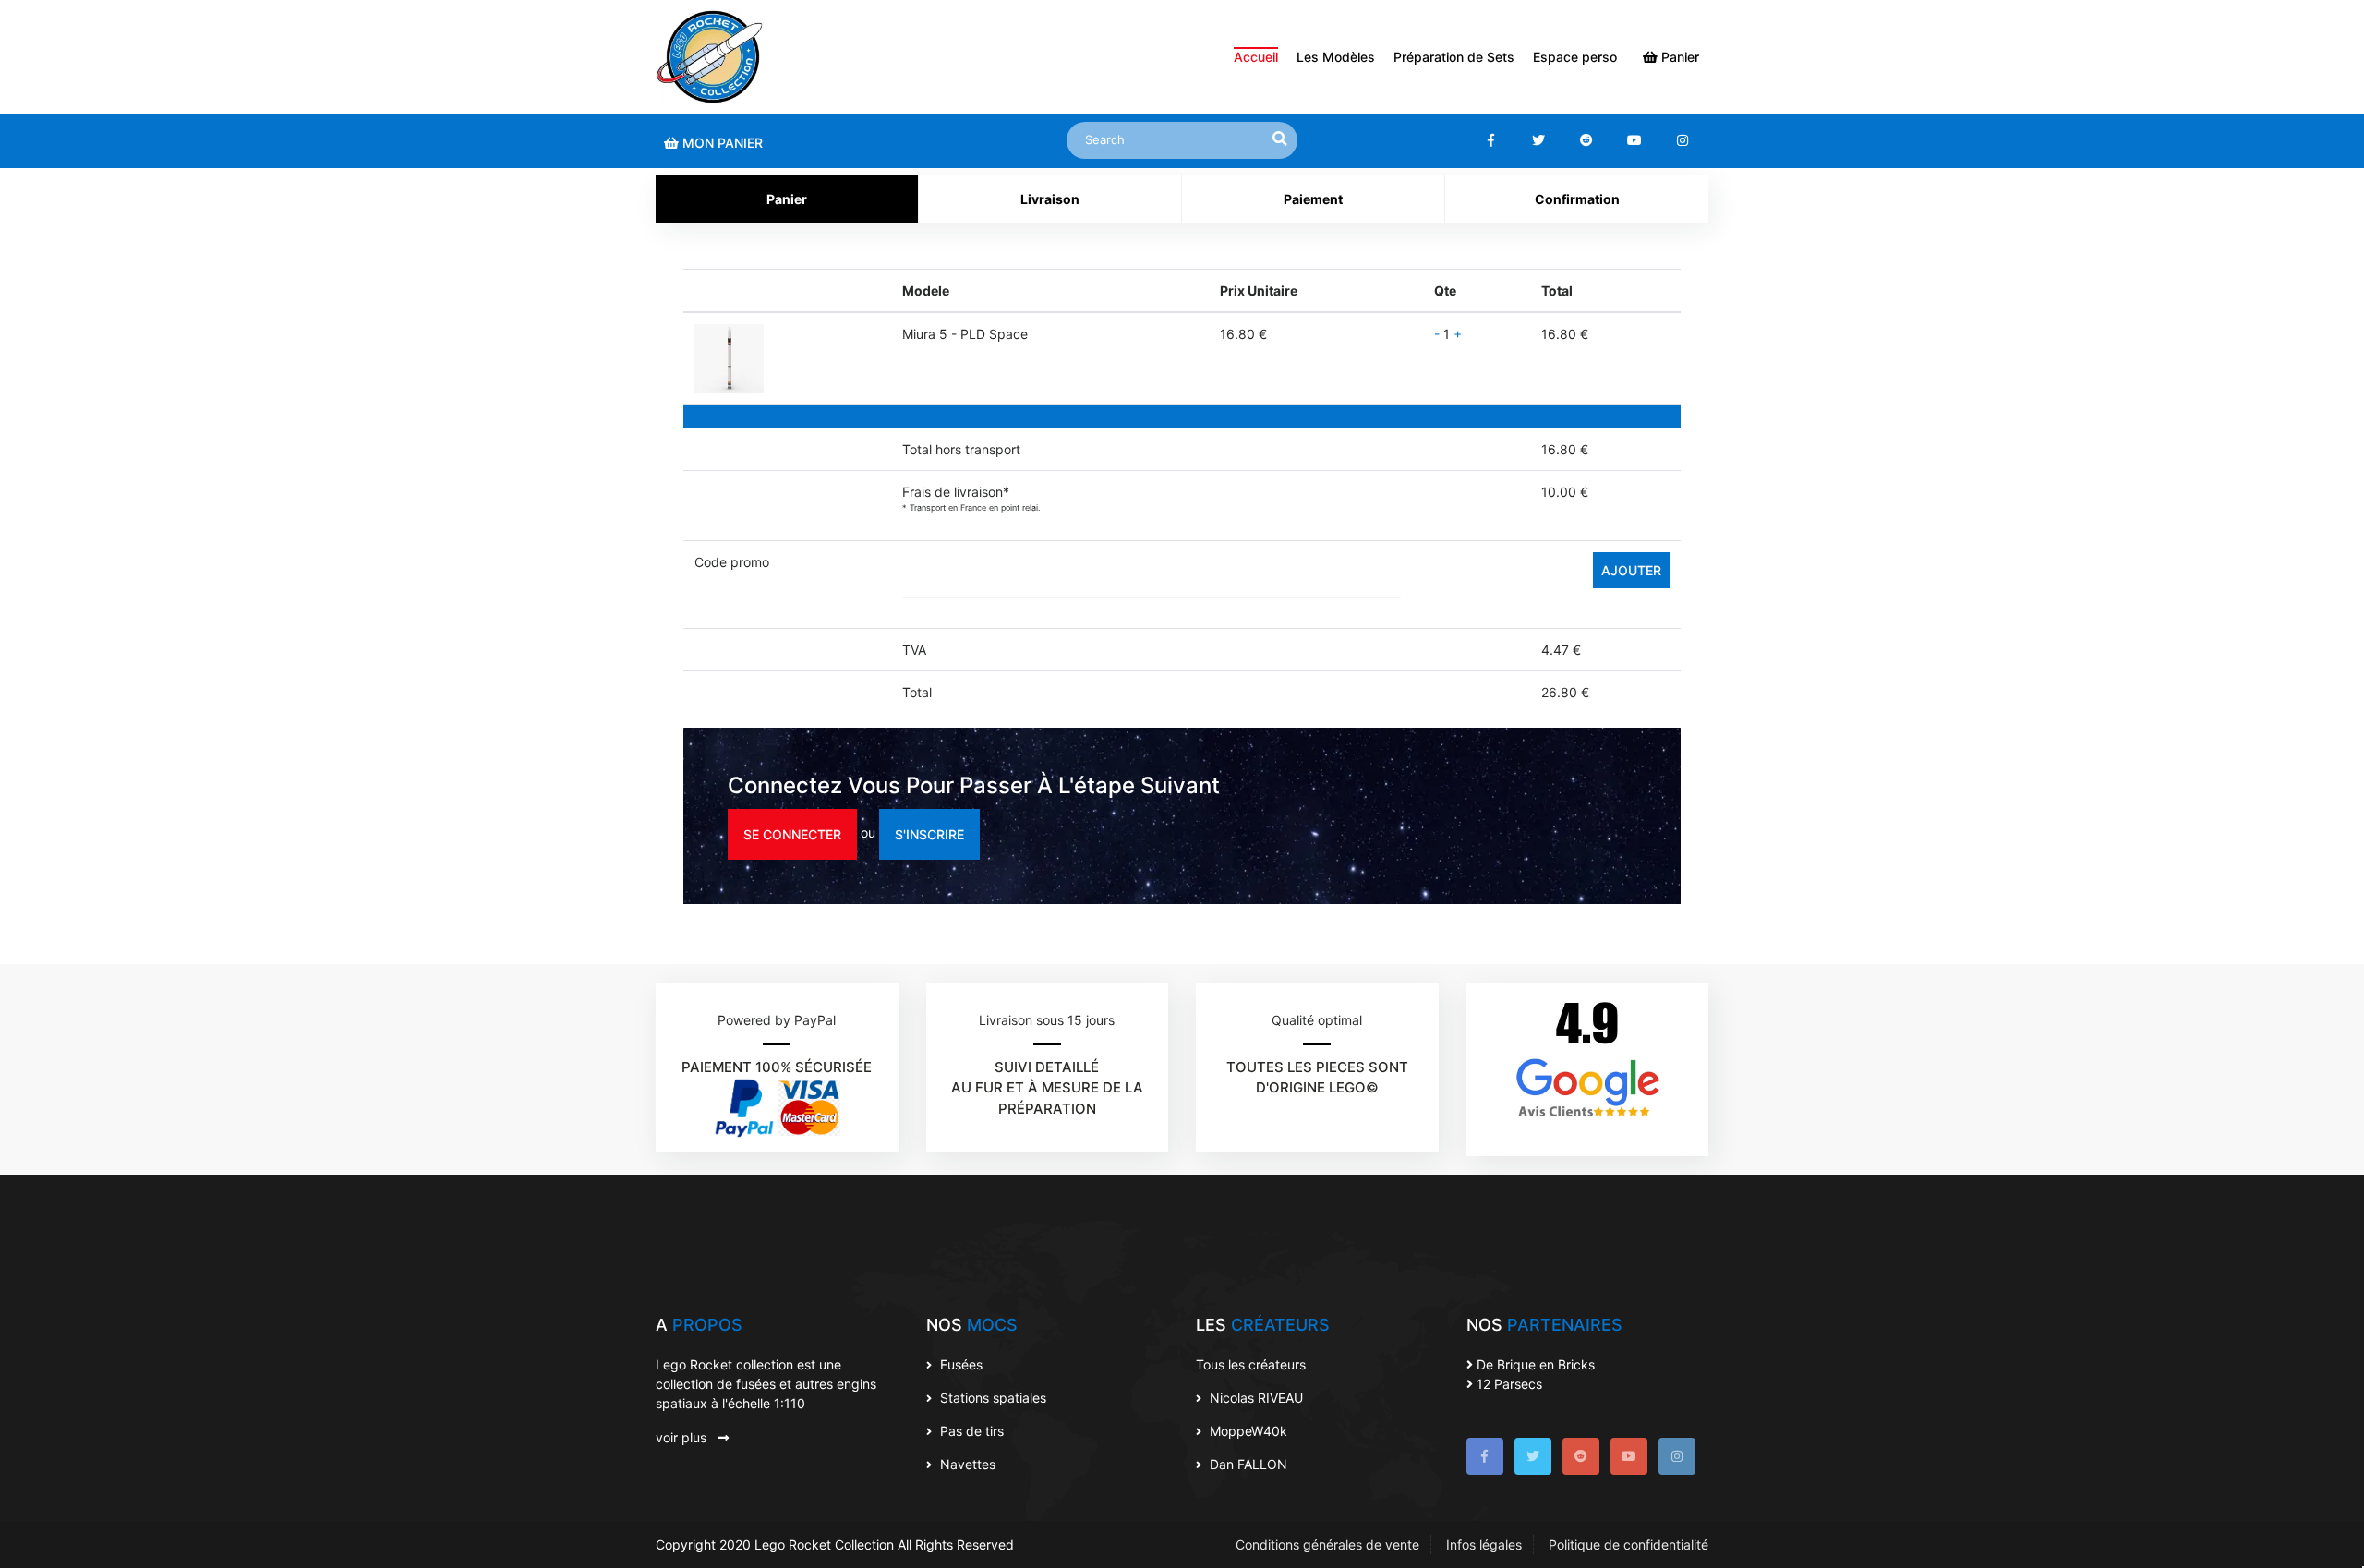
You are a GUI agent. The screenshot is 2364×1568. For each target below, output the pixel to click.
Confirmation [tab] (1577, 199)
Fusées (959, 1364)
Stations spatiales (991, 1398)
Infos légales (1484, 1544)
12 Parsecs (1508, 1384)
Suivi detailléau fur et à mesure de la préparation (1047, 1088)
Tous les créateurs (1251, 1364)
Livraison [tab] (1050, 199)
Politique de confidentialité (1628, 1544)
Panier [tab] (787, 199)
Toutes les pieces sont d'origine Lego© (1317, 1078)
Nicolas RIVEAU (1254, 1398)
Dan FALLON (1247, 1464)
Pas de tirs (970, 1431)
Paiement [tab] (1313, 199)
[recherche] (1280, 139)
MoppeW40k (1247, 1431)
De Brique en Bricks (1534, 1364)
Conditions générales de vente (1327, 1544)
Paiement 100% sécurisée (777, 1067)
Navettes (966, 1464)
